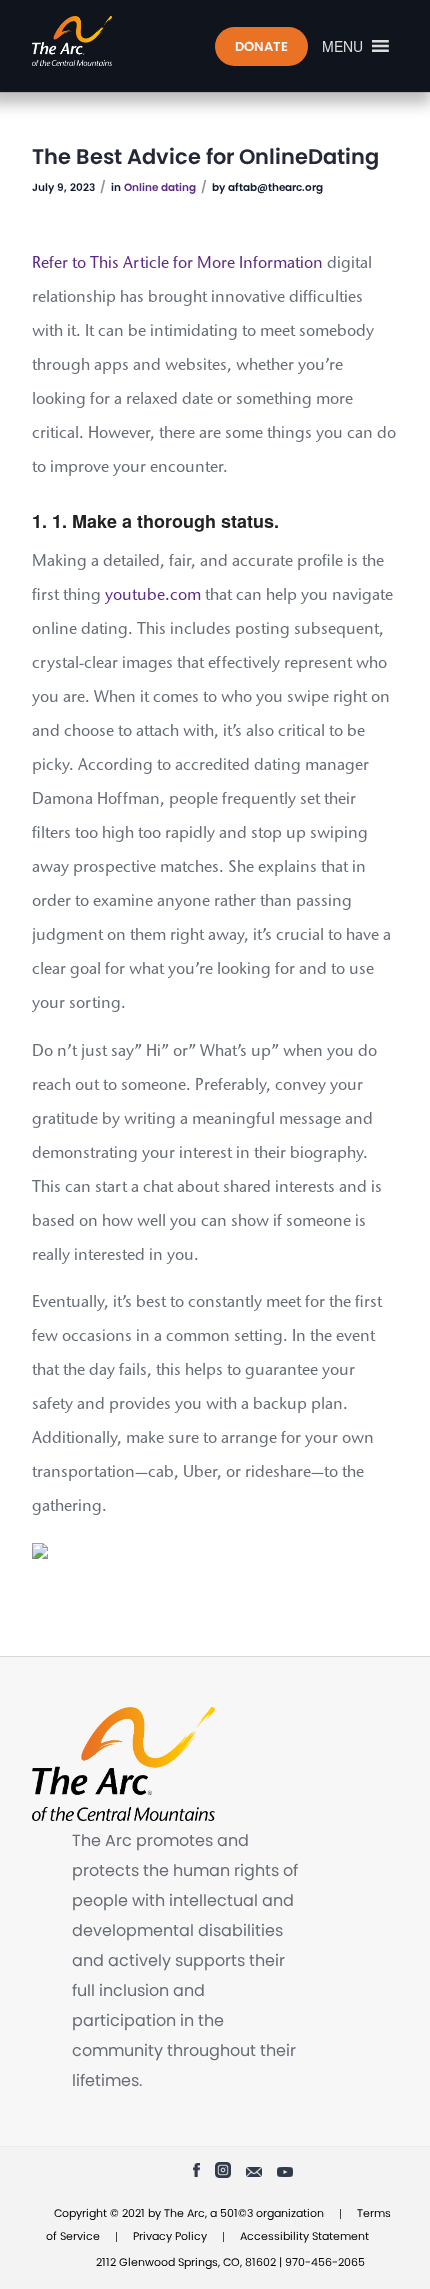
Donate (261, 46)
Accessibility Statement (304, 2236)
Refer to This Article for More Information (177, 264)
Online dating (160, 187)
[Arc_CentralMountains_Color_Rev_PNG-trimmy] (178, 41)
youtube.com (153, 596)
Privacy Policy (170, 2236)
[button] (342, 46)
